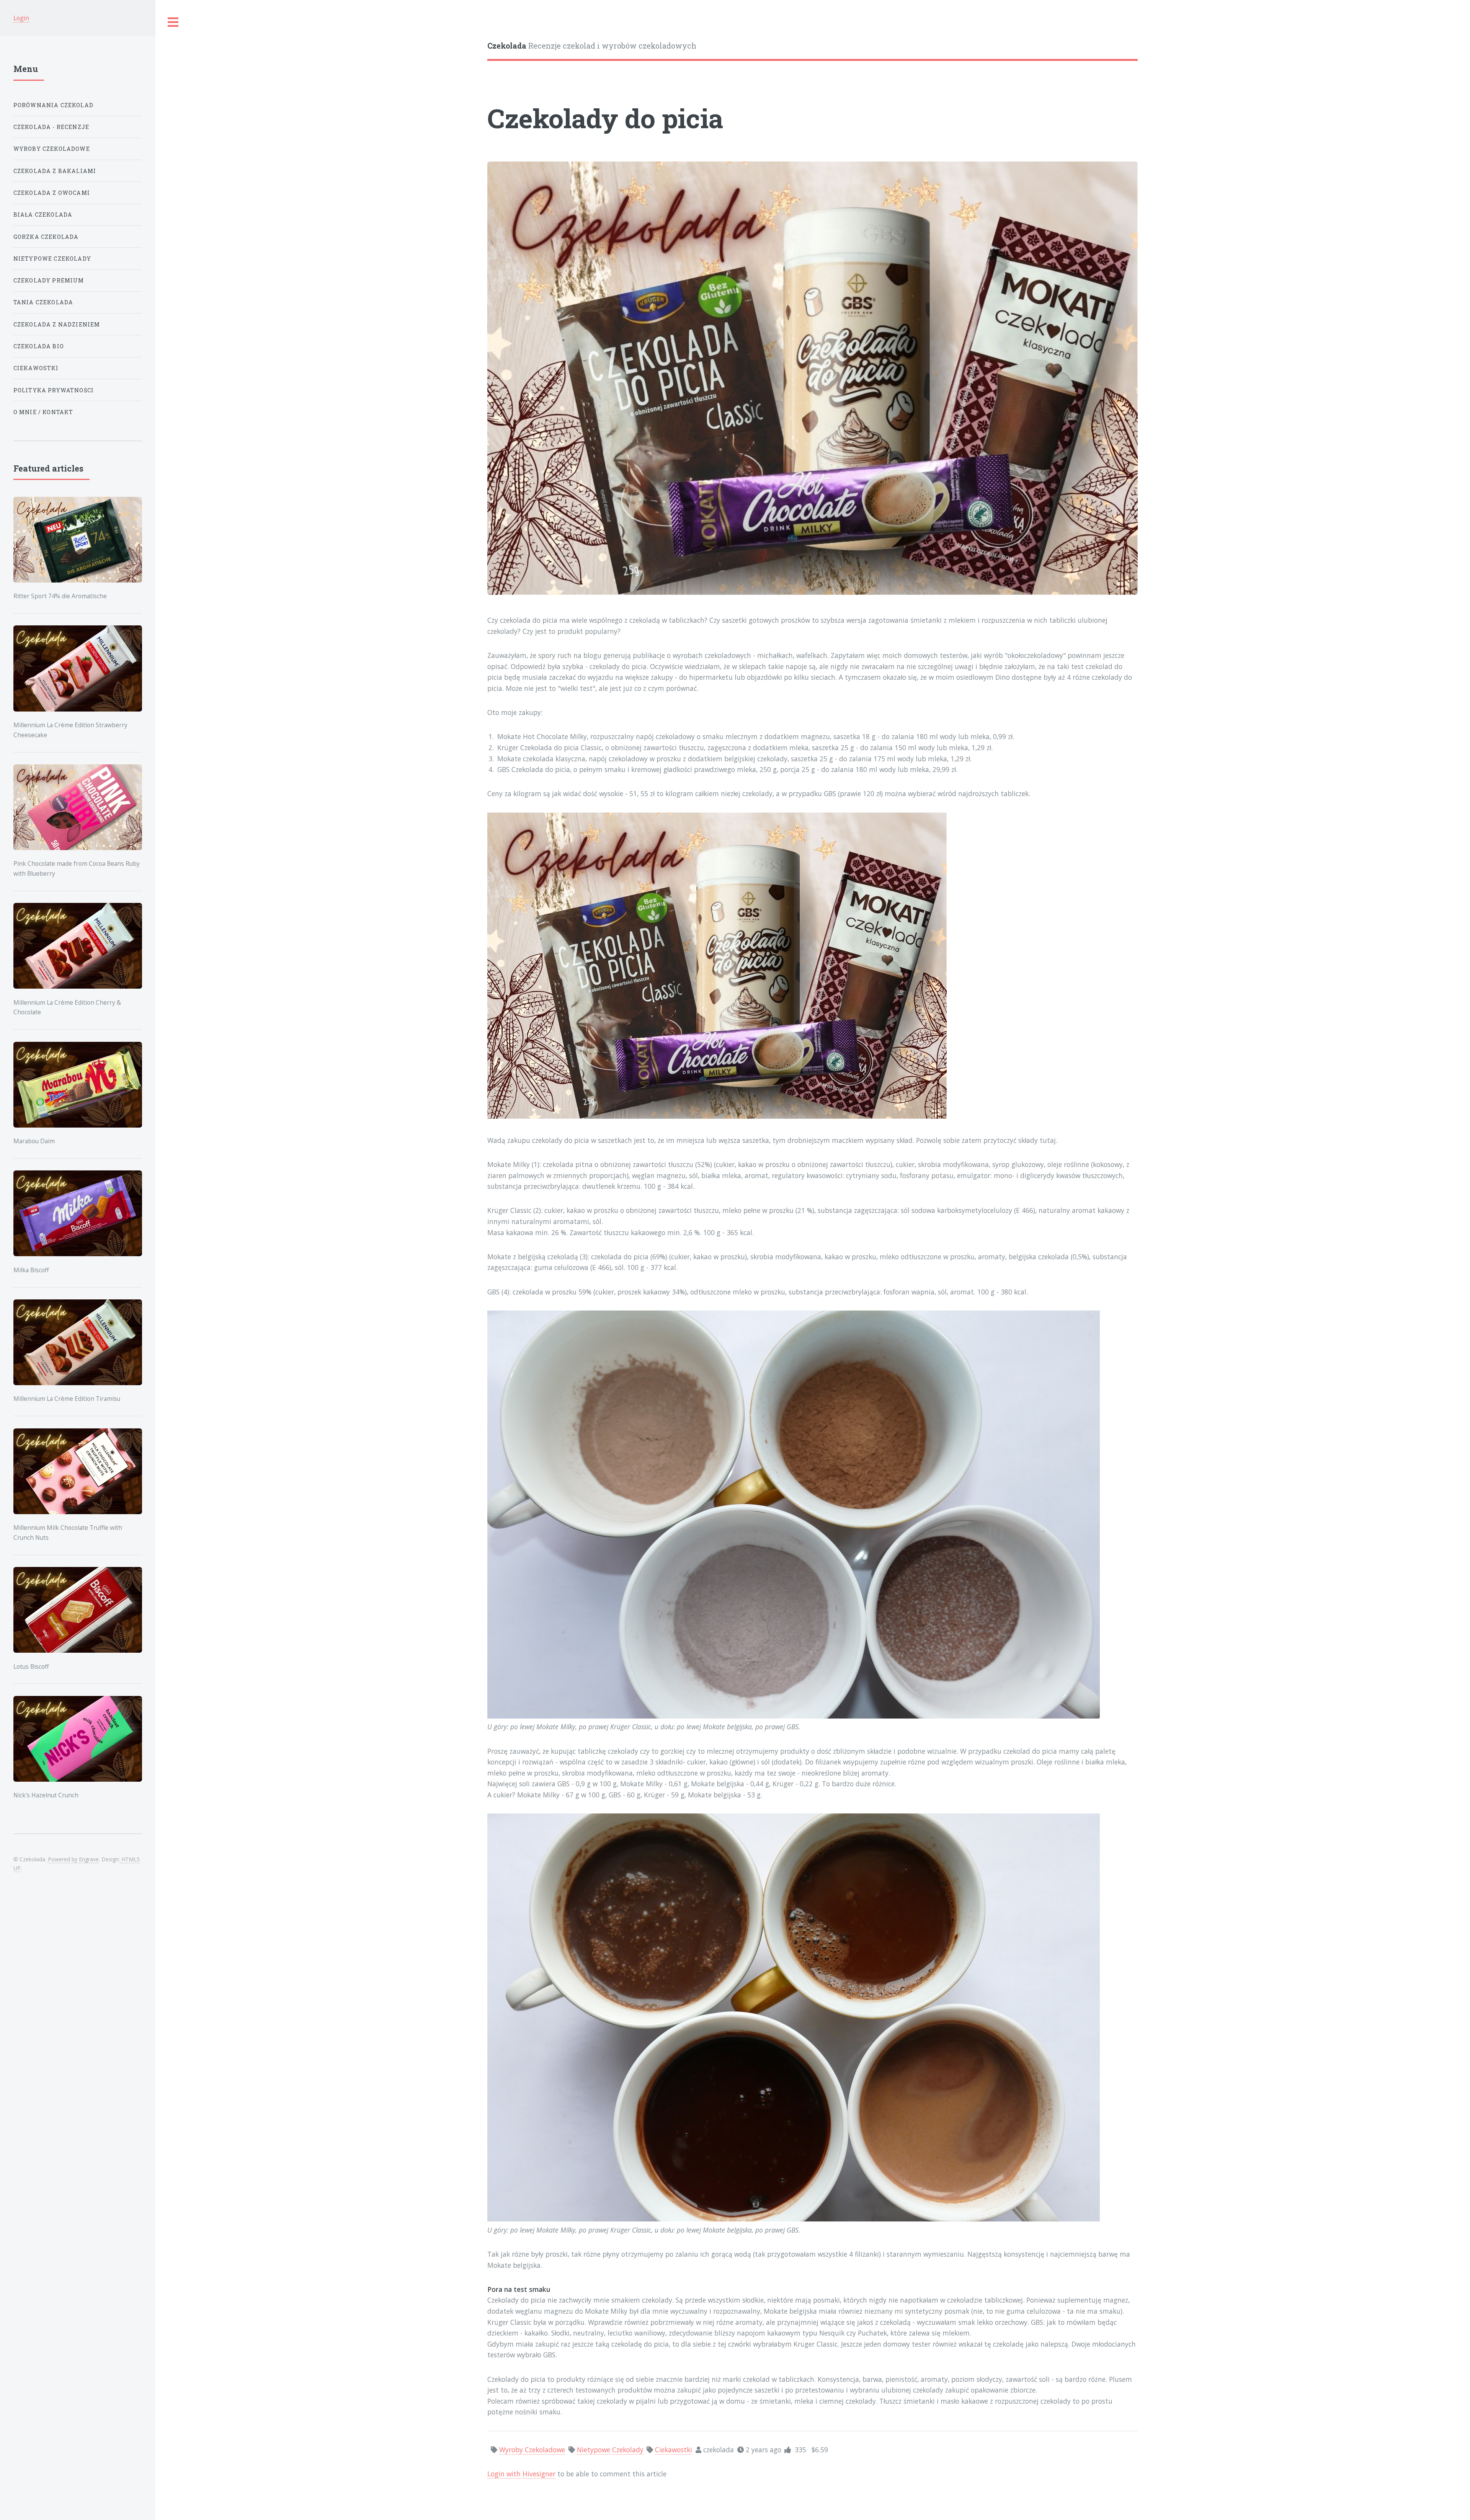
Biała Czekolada (43, 215)
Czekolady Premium (49, 280)
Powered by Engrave (73, 1859)
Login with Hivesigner (521, 2474)
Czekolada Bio (39, 346)
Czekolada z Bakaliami (55, 171)
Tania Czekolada (43, 302)
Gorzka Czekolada (46, 237)
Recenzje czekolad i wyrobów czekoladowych (592, 46)
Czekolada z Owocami (52, 193)
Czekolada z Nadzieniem (57, 324)
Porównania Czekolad (53, 105)
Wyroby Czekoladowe (52, 149)
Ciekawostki (36, 368)
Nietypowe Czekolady (52, 259)
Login (21, 18)
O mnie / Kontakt (43, 412)
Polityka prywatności (54, 390)
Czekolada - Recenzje (51, 127)
